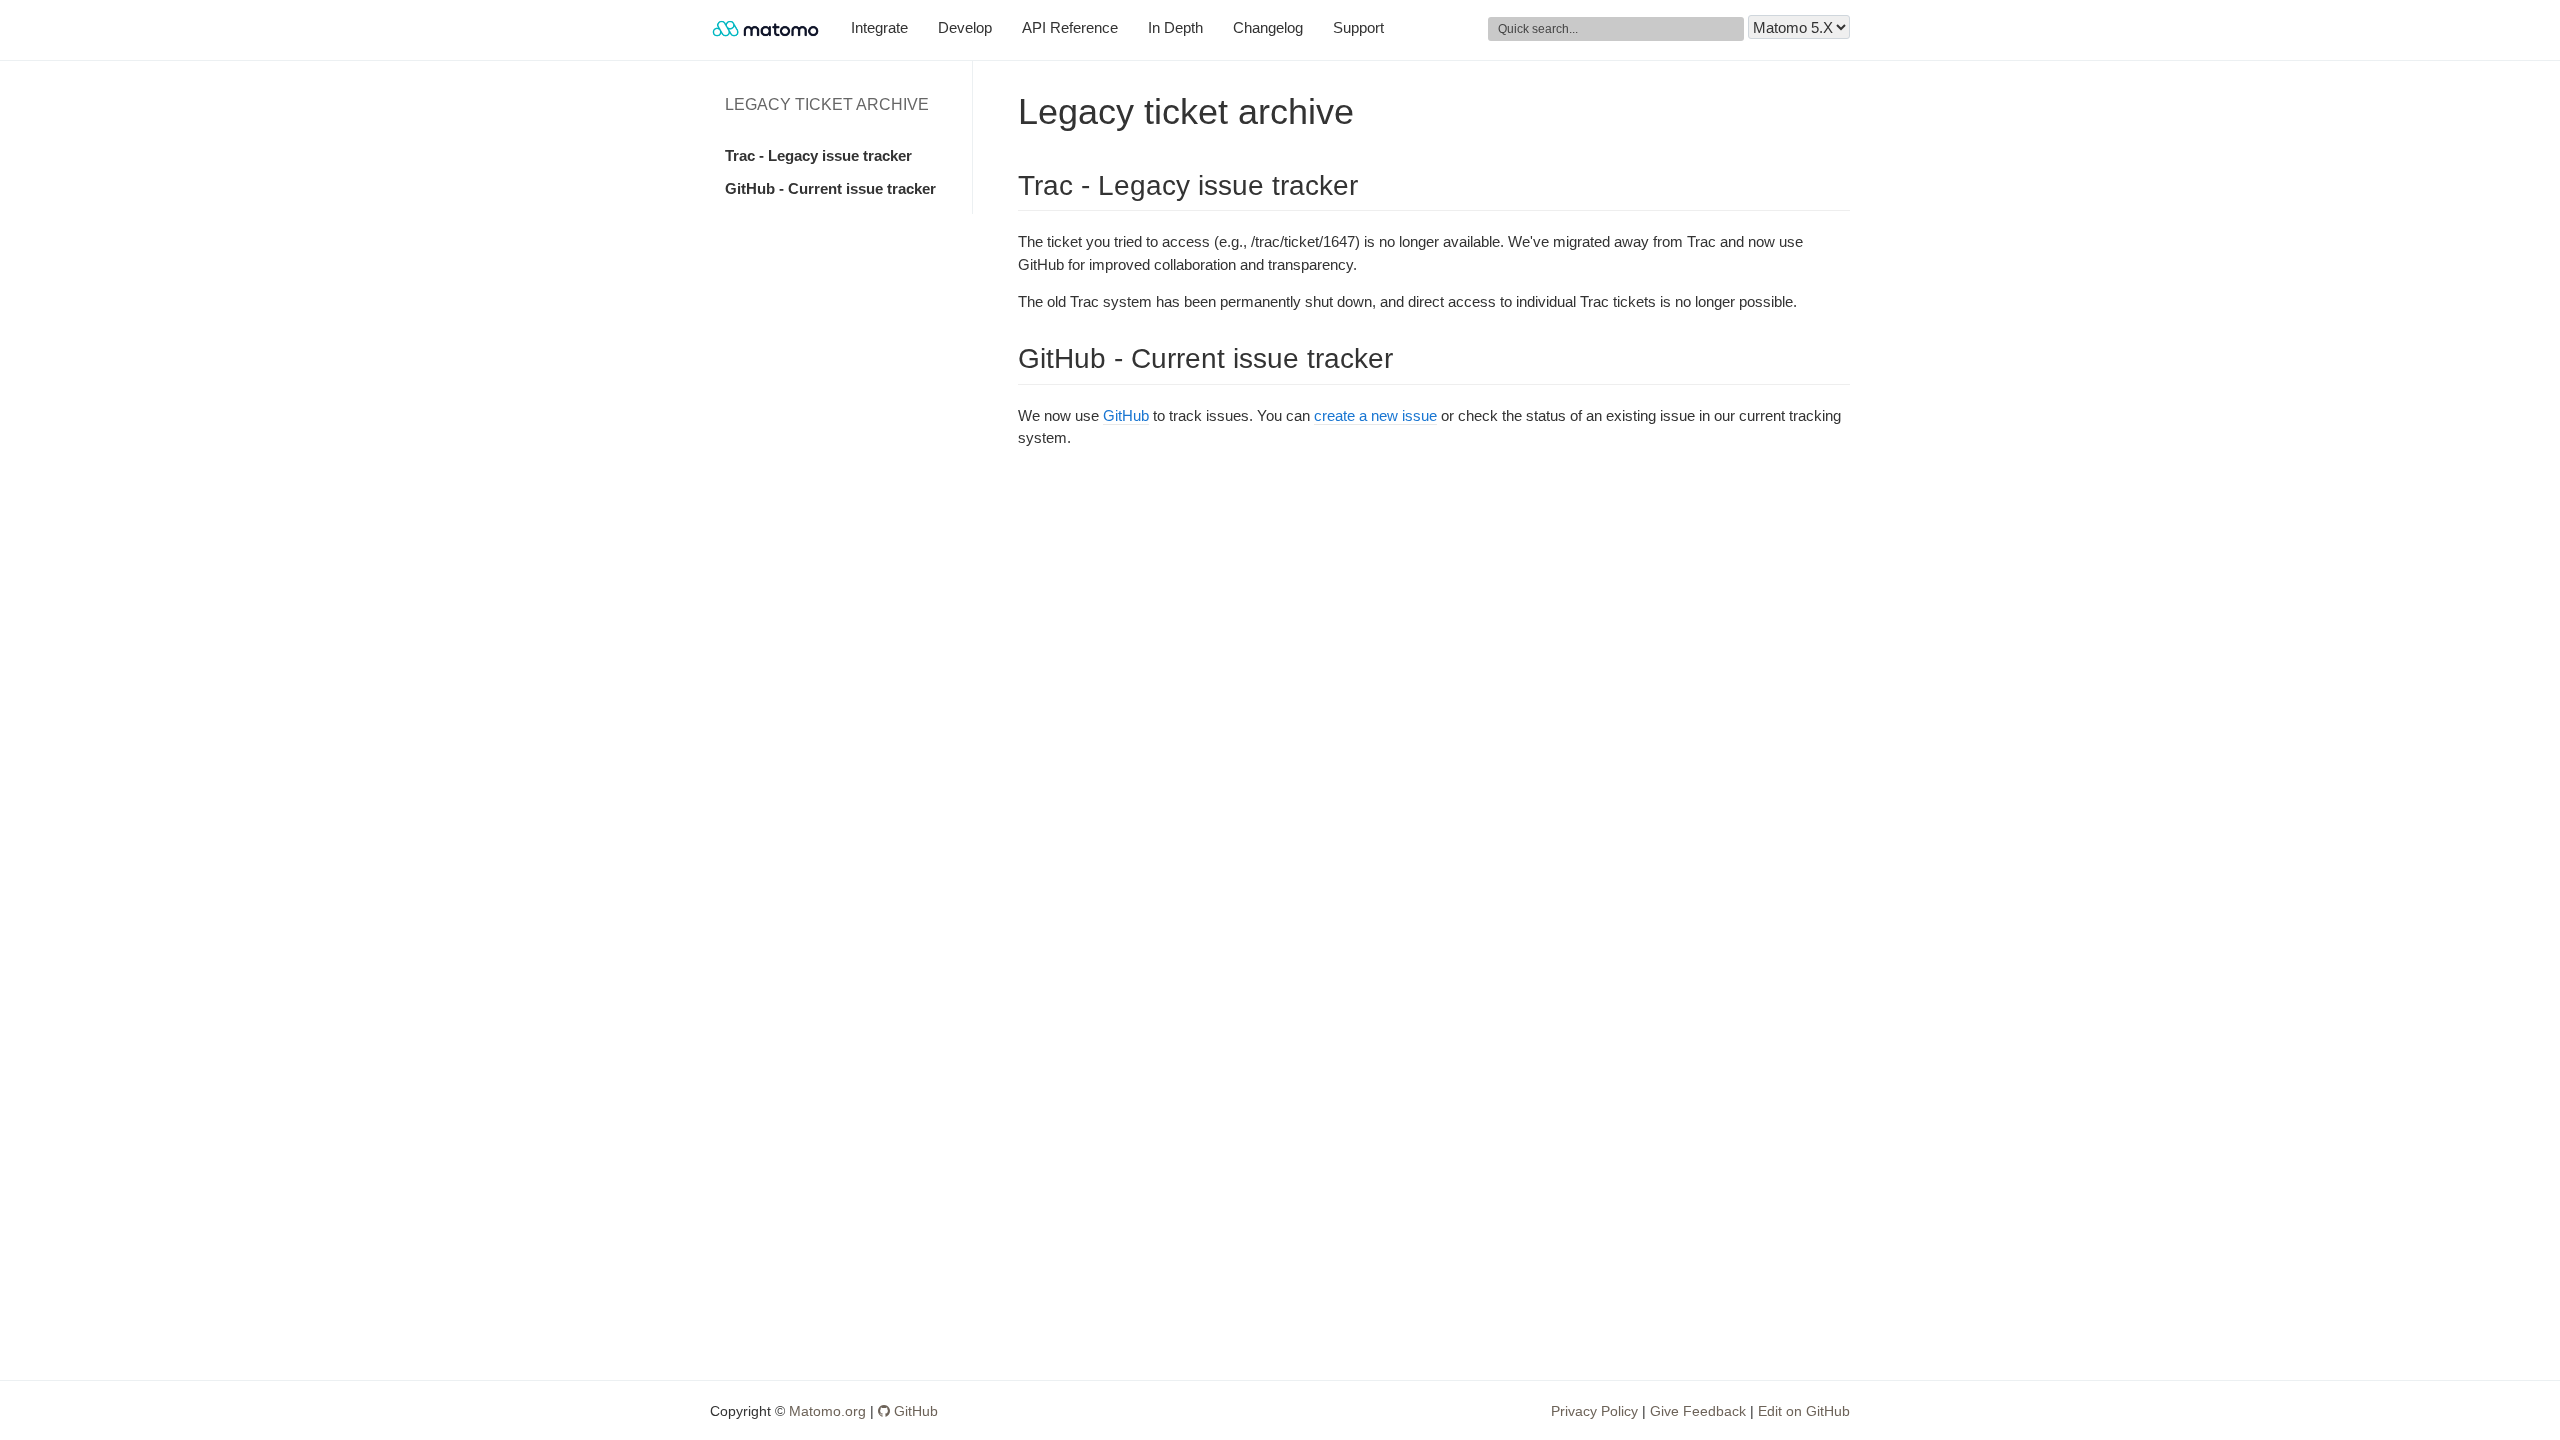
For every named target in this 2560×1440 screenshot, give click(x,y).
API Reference (1070, 27)
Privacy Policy (1594, 1411)
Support (1358, 27)
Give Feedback (1698, 1411)
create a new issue (1375, 415)
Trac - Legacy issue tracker (818, 155)
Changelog (1268, 27)
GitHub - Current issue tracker (830, 188)
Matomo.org (827, 1411)
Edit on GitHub (1804, 1411)
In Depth (1175, 27)
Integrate (879, 27)
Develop (965, 27)
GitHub (1126, 415)
